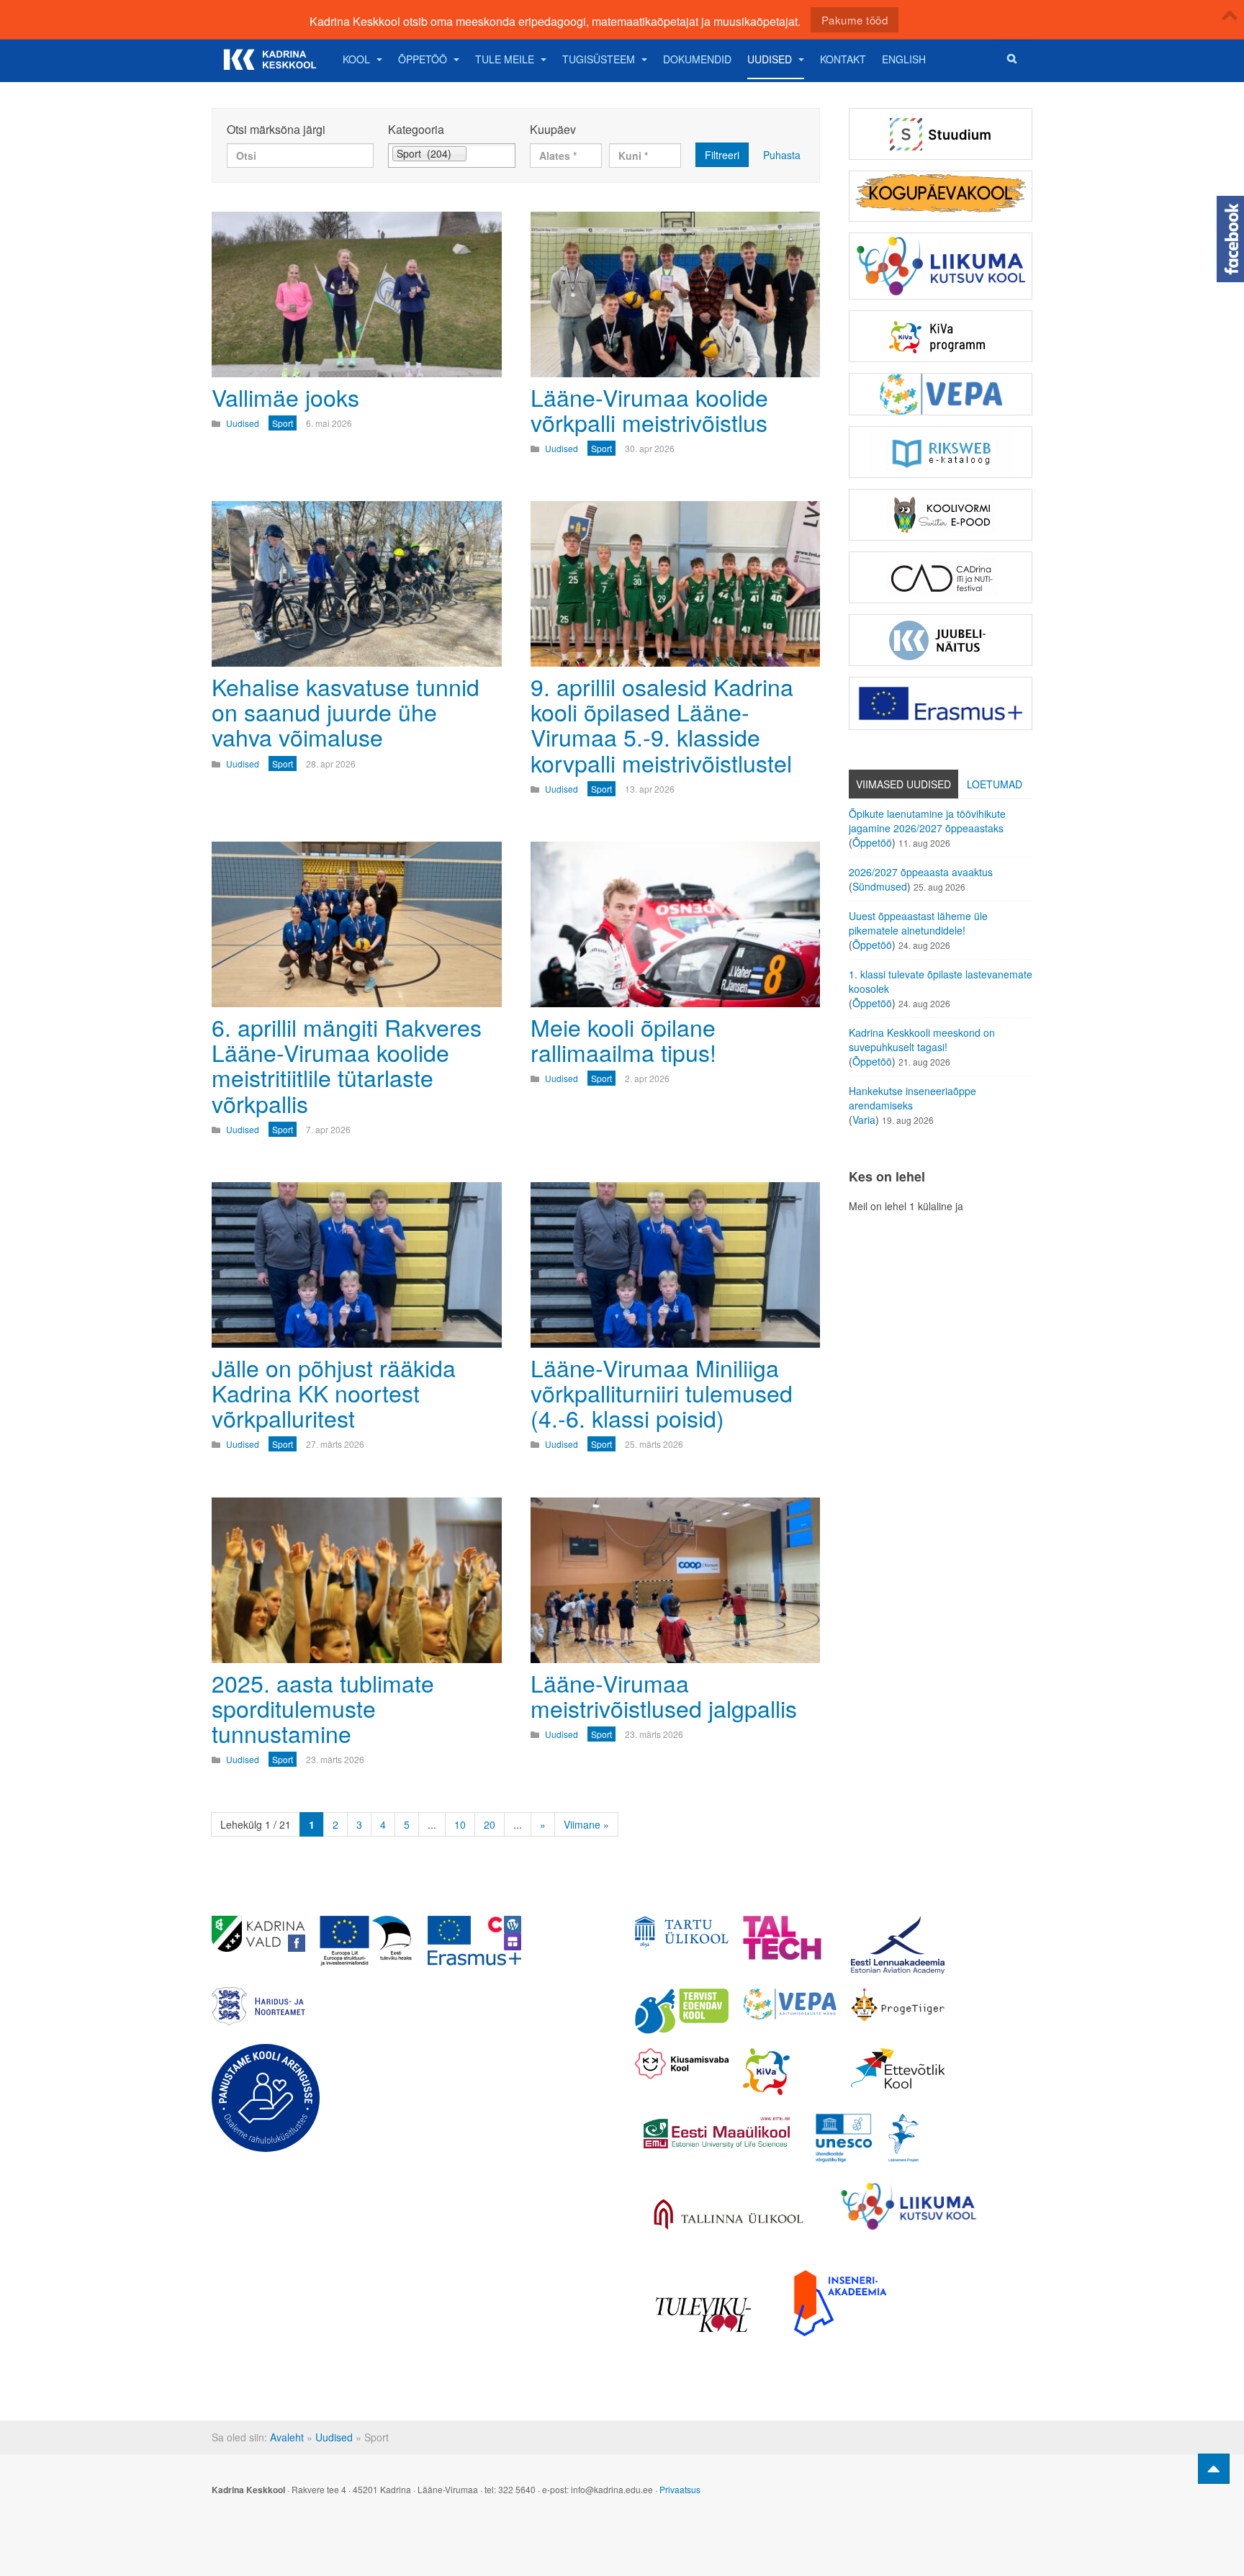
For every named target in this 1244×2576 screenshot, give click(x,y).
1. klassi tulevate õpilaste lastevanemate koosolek (941, 981)
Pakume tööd (855, 20)
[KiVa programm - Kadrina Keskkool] (941, 336)
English (904, 59)
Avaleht (287, 2437)
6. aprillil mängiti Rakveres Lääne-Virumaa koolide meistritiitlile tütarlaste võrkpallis (347, 1065)
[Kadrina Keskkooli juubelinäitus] (941, 640)
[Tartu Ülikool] (682, 1932)
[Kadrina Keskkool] (269, 59)
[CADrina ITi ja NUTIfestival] (941, 577)
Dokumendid (697, 59)
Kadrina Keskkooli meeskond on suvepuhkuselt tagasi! (922, 1040)
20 (490, 1824)
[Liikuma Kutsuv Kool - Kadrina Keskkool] (941, 266)
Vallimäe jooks (285, 397)
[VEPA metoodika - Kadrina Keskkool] (941, 394)
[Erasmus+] (941, 703)
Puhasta (782, 155)
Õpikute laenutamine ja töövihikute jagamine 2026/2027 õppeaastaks (927, 821)
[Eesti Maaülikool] (716, 2133)
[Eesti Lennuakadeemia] (898, 1945)
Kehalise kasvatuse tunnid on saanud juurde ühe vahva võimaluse (346, 711)
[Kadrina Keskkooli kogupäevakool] (941, 196)
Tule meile (505, 59)
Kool (356, 59)
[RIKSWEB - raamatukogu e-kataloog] (941, 452)
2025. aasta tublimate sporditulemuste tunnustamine (323, 1708)
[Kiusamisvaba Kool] (682, 2064)
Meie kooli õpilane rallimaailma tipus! (623, 1039)
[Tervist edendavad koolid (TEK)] (682, 2011)
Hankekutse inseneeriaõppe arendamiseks (912, 1098)
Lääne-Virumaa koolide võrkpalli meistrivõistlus (649, 409)
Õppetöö (423, 59)
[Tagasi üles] (1214, 2469)
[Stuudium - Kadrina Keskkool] (941, 134)
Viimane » (586, 1824)
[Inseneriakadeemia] (840, 2303)
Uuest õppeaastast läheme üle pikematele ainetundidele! (918, 923)
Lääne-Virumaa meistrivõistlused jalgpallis (664, 1695)
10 (460, 1824)
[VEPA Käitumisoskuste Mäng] (790, 2004)
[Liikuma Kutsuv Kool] (909, 2206)
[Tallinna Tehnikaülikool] (790, 1938)
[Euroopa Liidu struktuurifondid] (366, 1941)
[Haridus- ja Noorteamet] (258, 2007)
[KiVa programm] (790, 2072)
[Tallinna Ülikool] (729, 2216)
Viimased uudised (903, 784)
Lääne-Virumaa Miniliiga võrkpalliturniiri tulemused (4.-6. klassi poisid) (662, 1392)
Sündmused (880, 886)
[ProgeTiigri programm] (898, 2005)
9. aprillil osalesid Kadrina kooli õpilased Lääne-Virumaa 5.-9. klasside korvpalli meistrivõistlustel (662, 724)
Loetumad (995, 784)
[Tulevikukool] (703, 2315)
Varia (864, 1120)
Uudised (770, 59)
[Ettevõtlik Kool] (898, 2068)
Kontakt (843, 59)
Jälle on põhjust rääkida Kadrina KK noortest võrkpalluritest (334, 1392)
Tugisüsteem (599, 59)
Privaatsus (680, 2489)
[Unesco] (867, 2138)
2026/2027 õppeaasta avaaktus (921, 872)
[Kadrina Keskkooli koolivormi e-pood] (941, 515)
